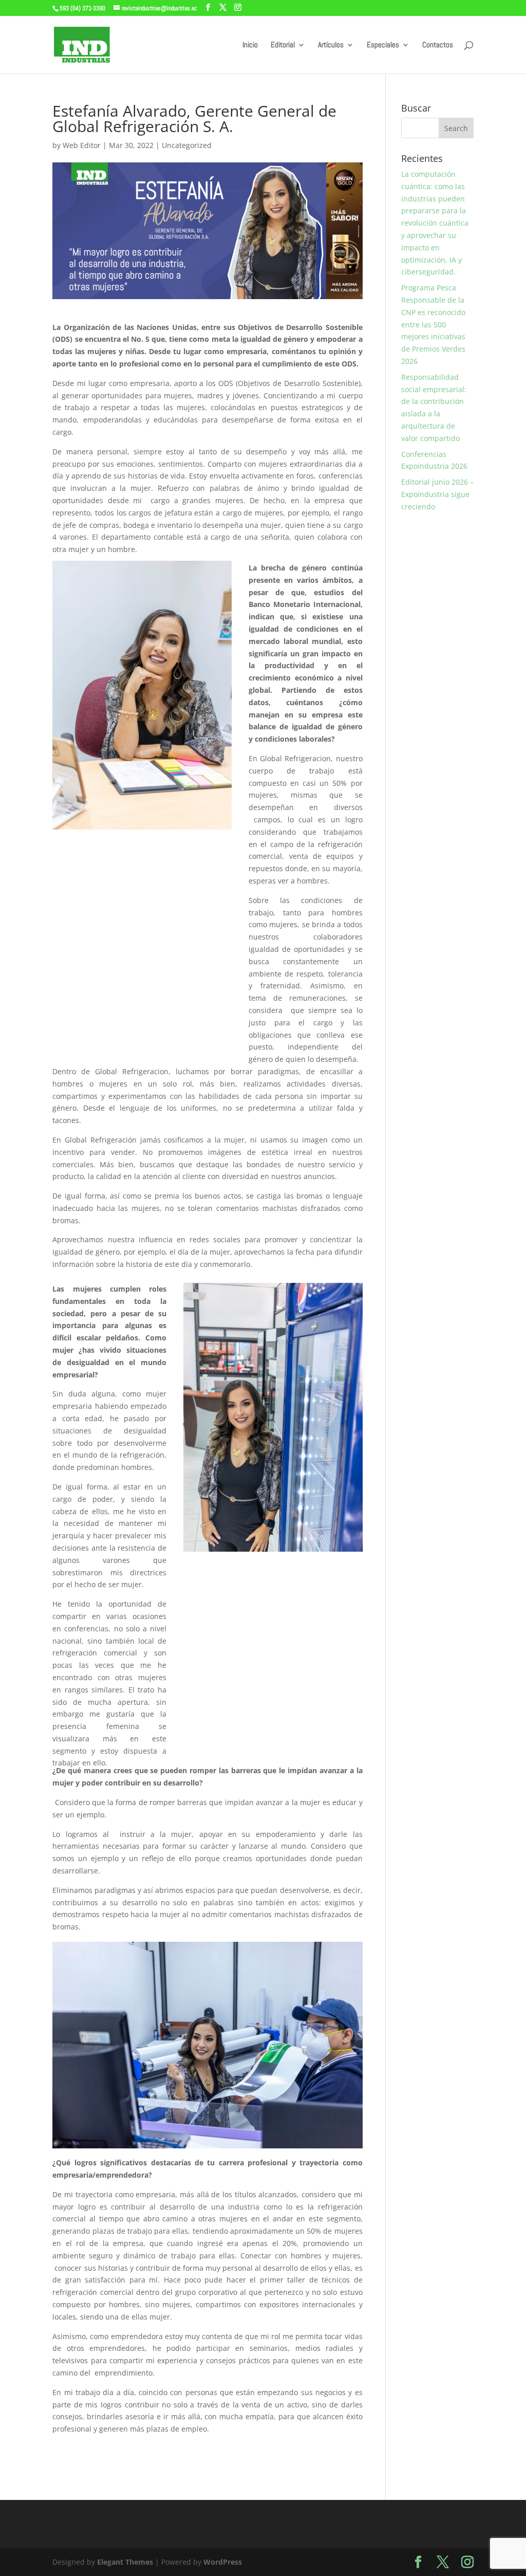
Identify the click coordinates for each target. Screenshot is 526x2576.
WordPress (223, 2562)
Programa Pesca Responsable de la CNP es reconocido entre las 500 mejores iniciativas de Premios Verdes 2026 (433, 324)
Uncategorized (187, 145)
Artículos (331, 45)
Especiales (383, 45)
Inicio (250, 45)
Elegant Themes (125, 2562)
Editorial (283, 45)
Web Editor (82, 145)
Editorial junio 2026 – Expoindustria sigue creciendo (437, 494)
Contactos (438, 45)
